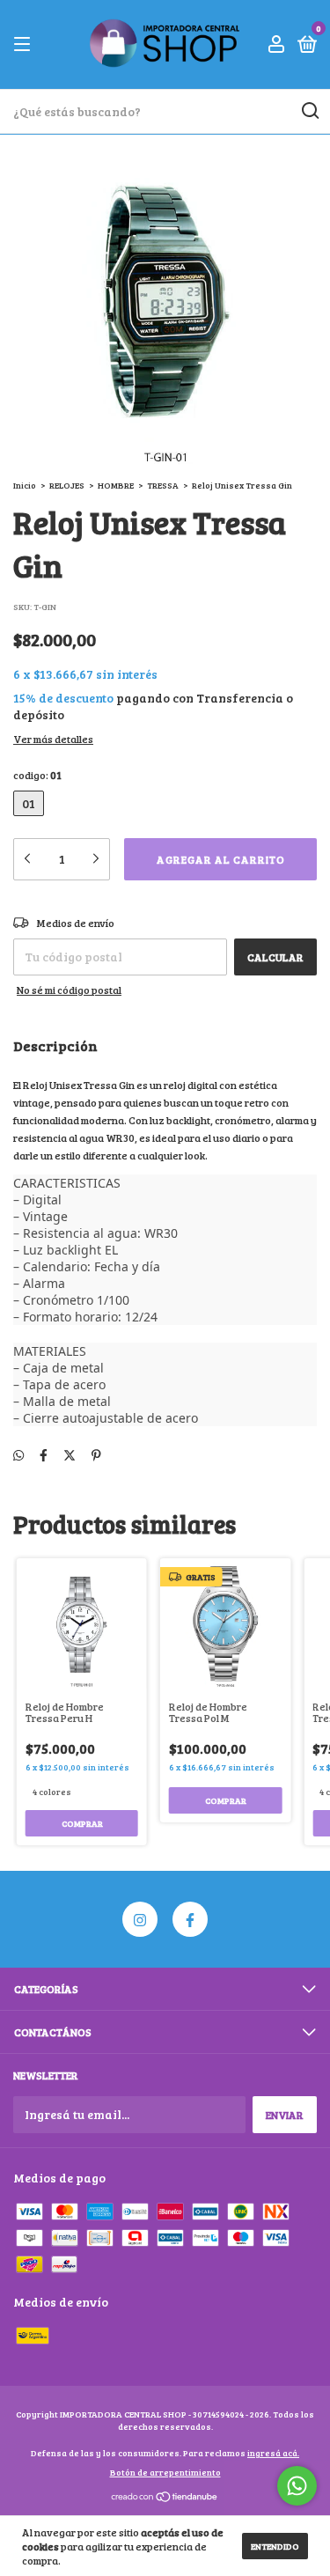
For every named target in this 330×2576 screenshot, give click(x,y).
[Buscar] (309, 111)
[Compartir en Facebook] (44, 1456)
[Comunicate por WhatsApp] (297, 2486)
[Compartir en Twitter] (70, 1456)
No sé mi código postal (69, 990)
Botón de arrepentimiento (165, 2472)
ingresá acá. (273, 2453)
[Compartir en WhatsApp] (18, 1456)
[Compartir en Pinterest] (96, 1456)
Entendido (275, 2546)
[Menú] (25, 45)
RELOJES (67, 485)
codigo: (37, 775)
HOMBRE (116, 485)
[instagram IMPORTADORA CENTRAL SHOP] (140, 1919)
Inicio (25, 485)
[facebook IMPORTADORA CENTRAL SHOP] (190, 1919)
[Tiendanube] (165, 2498)
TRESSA (163, 485)
